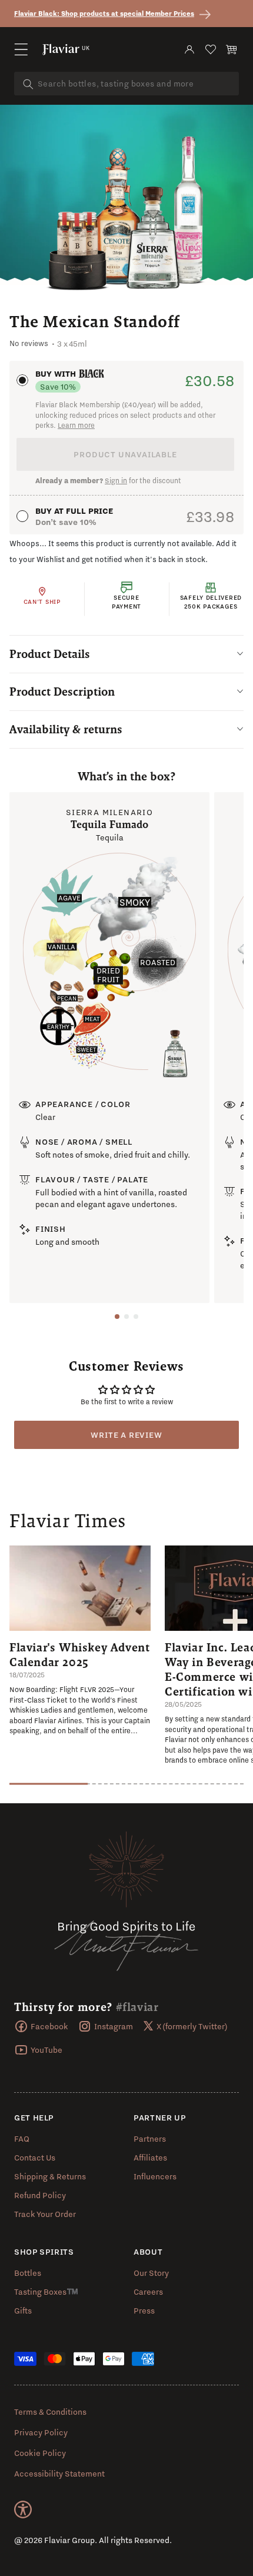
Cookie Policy (40, 2453)
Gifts (23, 2311)
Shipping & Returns (50, 2176)
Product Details (50, 654)
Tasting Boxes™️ (46, 2292)
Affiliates (150, 2158)
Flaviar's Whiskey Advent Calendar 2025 (79, 1655)
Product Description (62, 692)
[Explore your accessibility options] (23, 2509)
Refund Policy (40, 2195)
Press (144, 2311)
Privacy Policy (41, 2432)
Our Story (151, 2273)
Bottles (28, 2273)
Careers (148, 2292)
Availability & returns (66, 729)
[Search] (28, 84)
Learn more (76, 425)
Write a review (126, 1435)
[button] (21, 49)
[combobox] (126, 84)
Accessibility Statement (59, 2474)
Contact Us (35, 2158)
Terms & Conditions (50, 2412)
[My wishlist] (211, 49)
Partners (150, 2139)
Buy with (57, 374)
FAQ (22, 2139)
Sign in (116, 481)
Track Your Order (45, 2214)
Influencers (155, 2176)
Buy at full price (74, 511)
